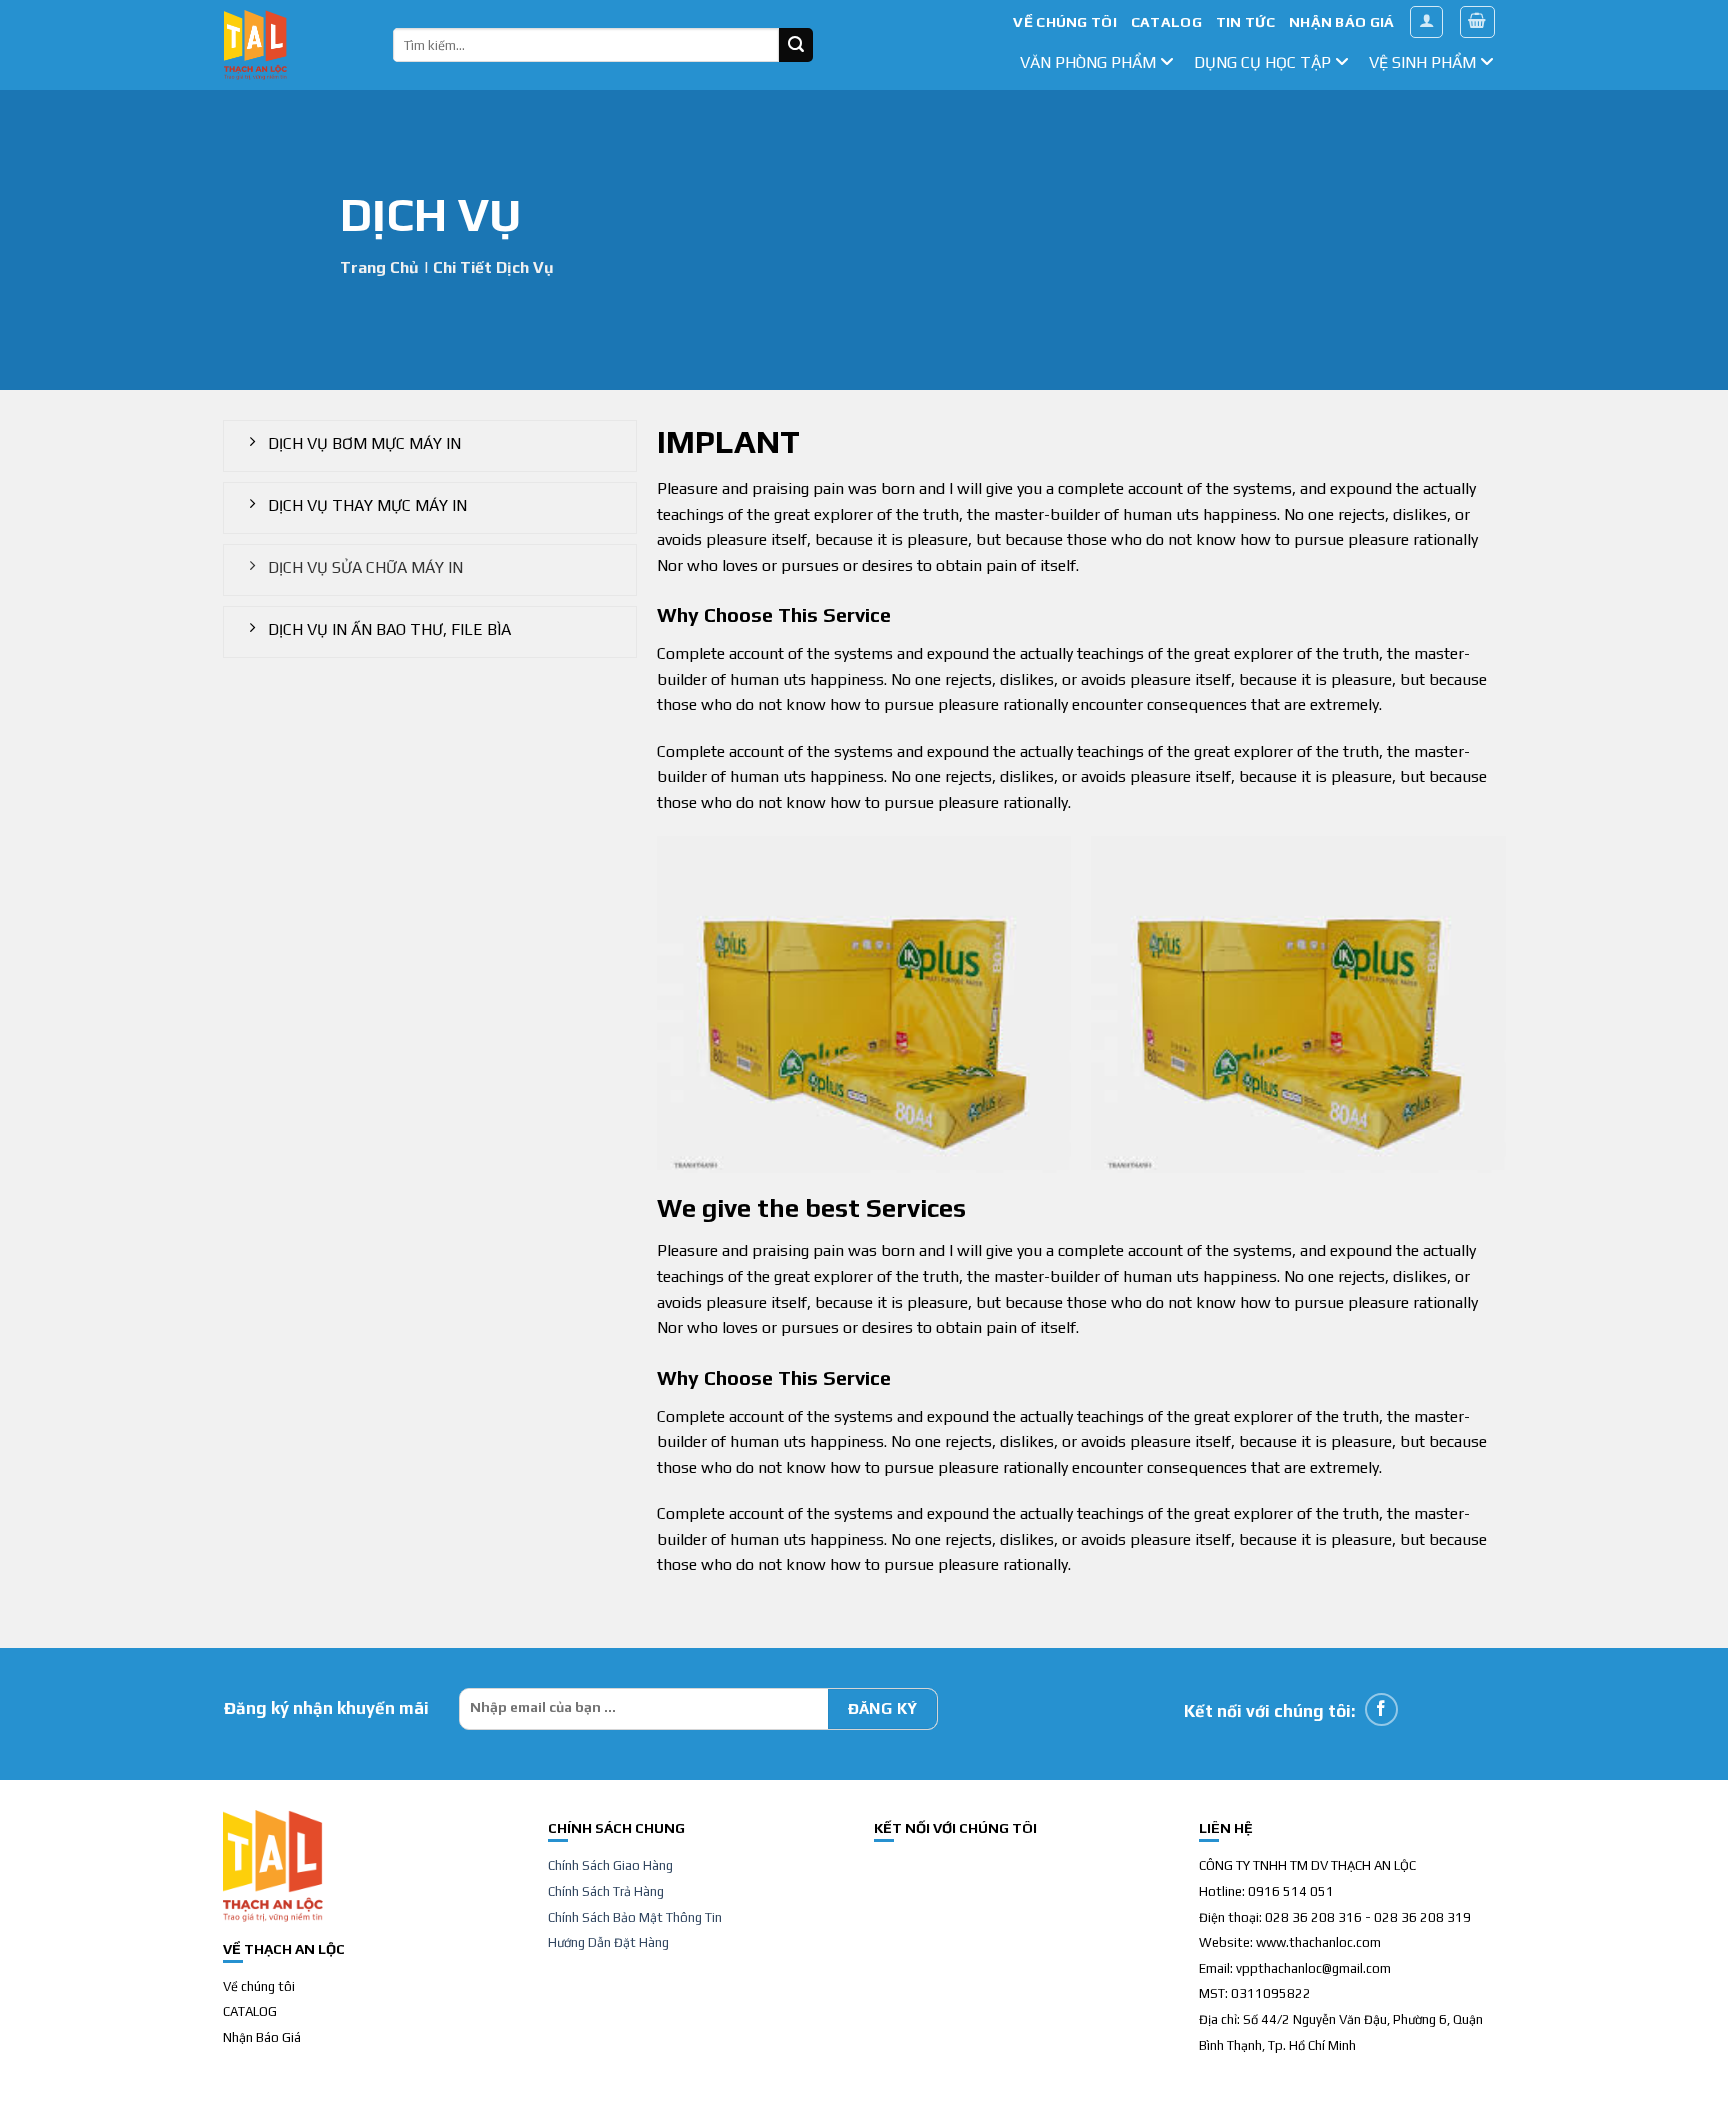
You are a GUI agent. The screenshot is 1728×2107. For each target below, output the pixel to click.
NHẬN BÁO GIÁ (1341, 22)
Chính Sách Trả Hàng (606, 1891)
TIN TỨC (1245, 22)
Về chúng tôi (259, 1986)
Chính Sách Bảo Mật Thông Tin (635, 1917)
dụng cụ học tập (1264, 62)
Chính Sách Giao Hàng (610, 1865)
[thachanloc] (293, 45)
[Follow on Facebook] (1381, 1709)
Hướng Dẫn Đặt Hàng (608, 1942)
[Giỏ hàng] (1478, 22)
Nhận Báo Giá (262, 2037)
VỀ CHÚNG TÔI (1064, 22)
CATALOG (1166, 22)
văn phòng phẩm (1090, 62)
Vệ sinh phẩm (1424, 62)
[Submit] (796, 45)
